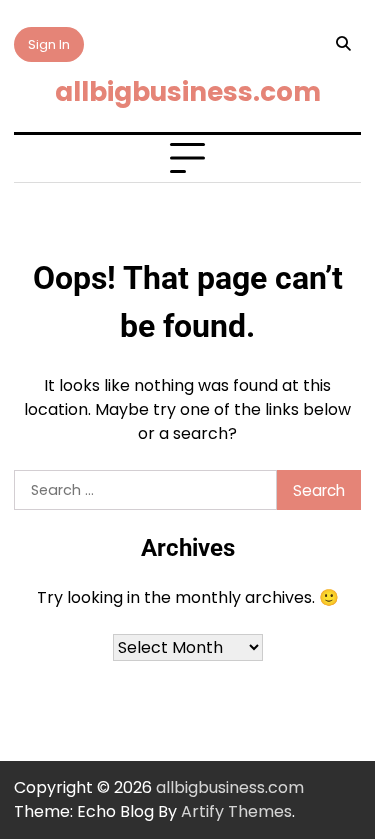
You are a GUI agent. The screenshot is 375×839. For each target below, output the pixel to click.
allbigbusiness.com (188, 91)
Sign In (49, 44)
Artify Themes (236, 811)
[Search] (343, 44)
